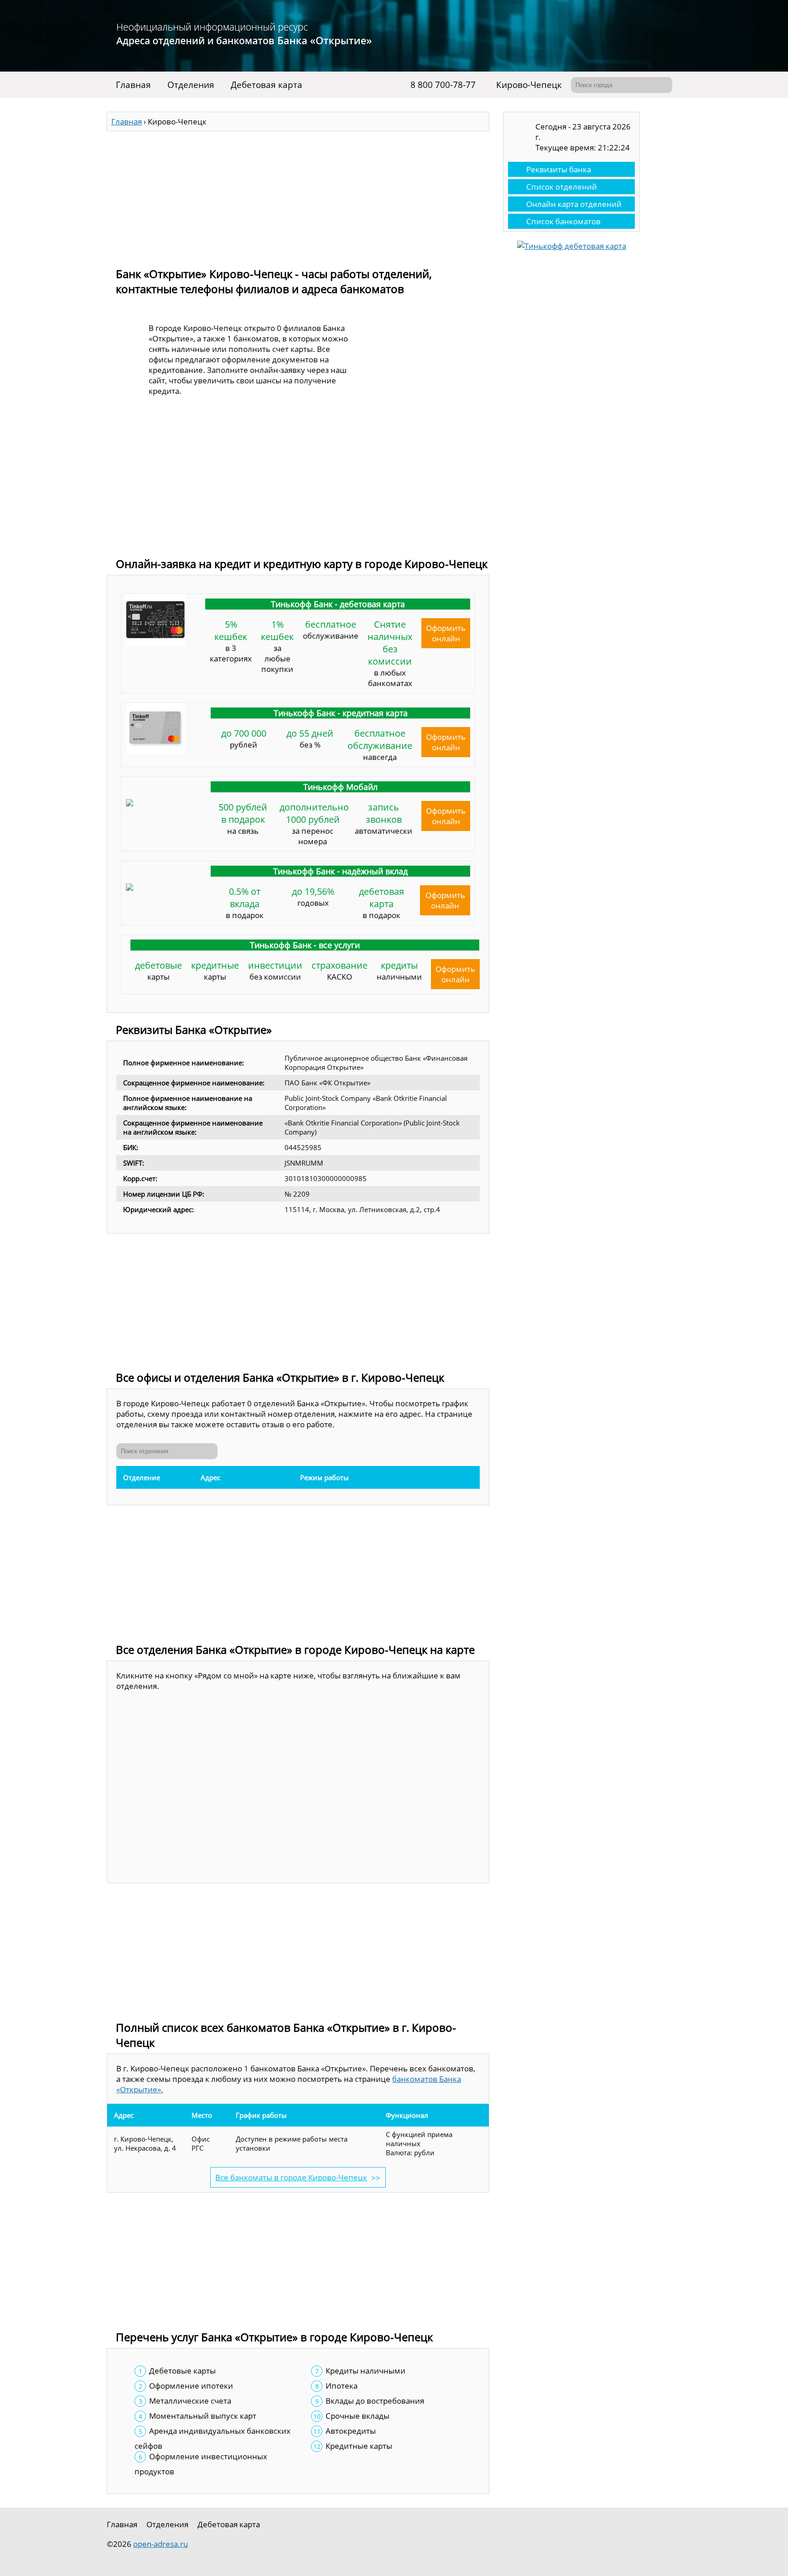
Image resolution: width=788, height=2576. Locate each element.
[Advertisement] (298, 195)
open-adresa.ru (161, 2544)
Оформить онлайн (446, 633)
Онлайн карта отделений (574, 204)
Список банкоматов (563, 221)
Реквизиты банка (559, 169)
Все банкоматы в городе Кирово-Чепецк (291, 2177)
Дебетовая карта (267, 85)
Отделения (191, 85)
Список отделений (562, 187)
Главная (133, 85)
